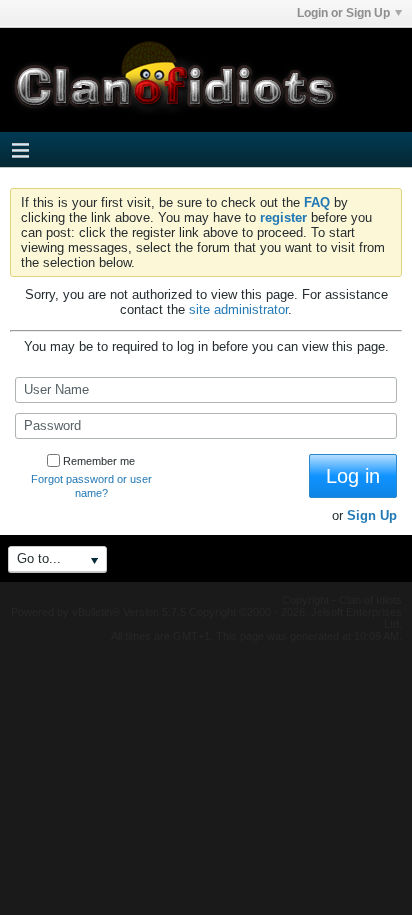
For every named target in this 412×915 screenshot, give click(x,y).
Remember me (99, 461)
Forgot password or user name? (91, 486)
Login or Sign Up (343, 13)
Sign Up (372, 515)
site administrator (238, 309)
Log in (353, 476)
